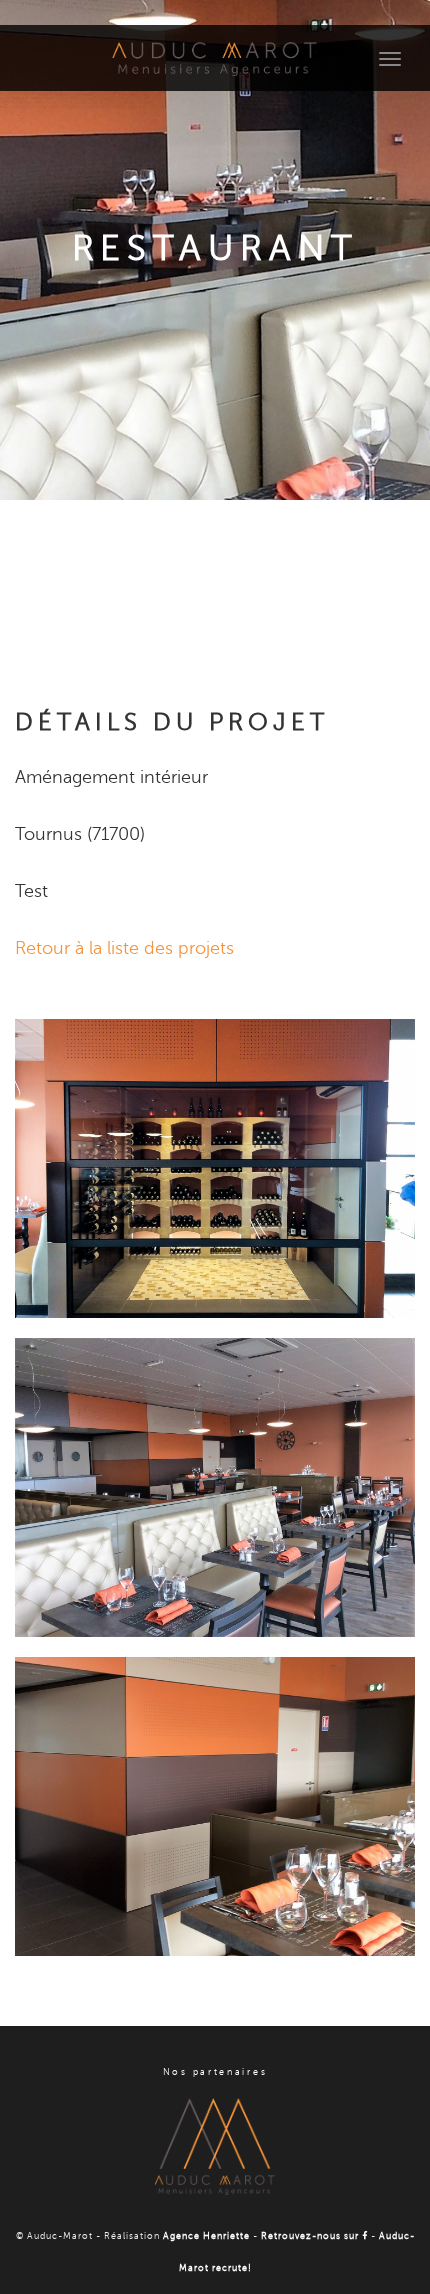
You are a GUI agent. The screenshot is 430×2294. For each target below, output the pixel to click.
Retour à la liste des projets (124, 948)
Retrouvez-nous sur (311, 2236)
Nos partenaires (215, 2072)
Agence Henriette (206, 2236)
